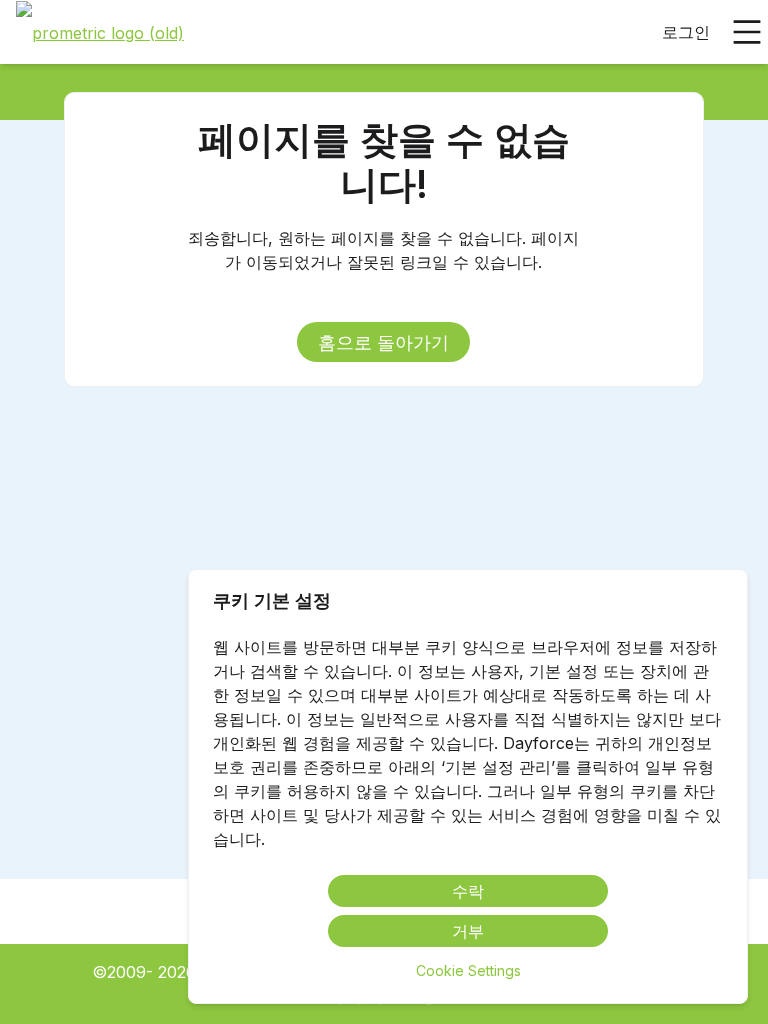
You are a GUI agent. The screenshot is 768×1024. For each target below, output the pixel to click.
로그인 (686, 32)
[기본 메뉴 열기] (747, 32)
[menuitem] (100, 33)
